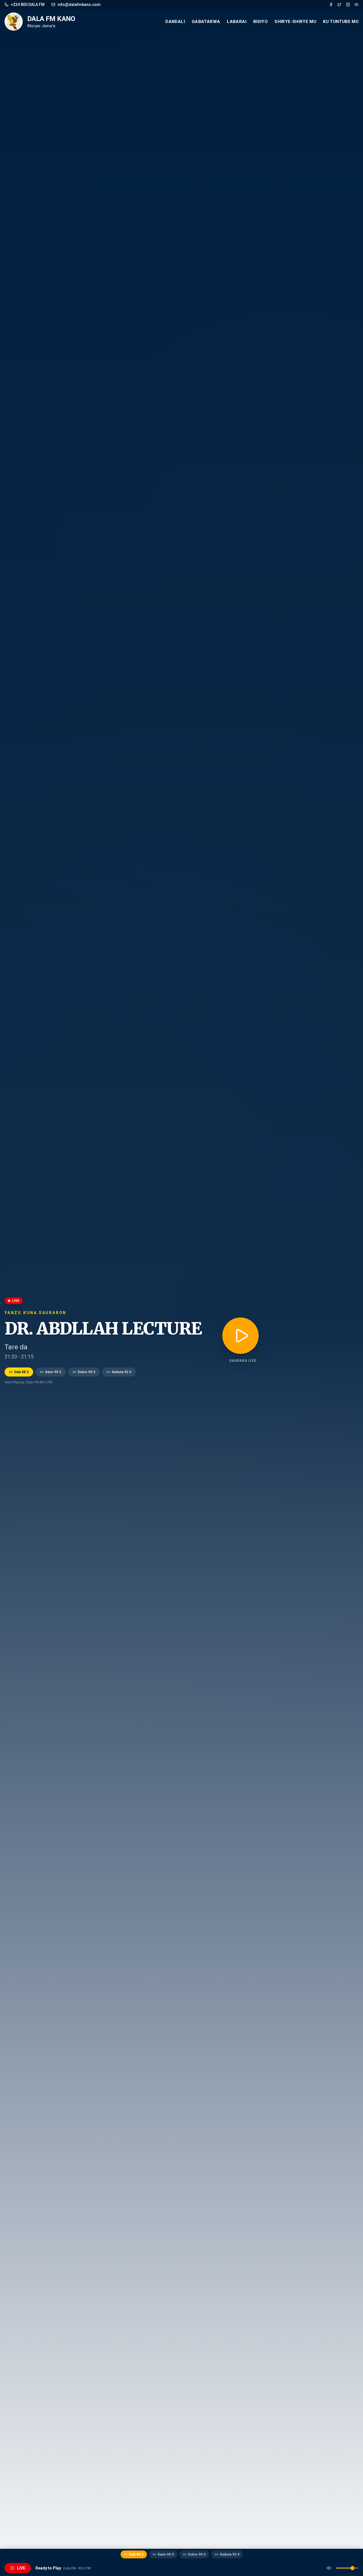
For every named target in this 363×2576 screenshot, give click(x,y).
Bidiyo (260, 22)
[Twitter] (339, 5)
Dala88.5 (21, 1372)
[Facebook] (331, 5)
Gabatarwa (206, 22)
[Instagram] (348, 5)
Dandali (175, 22)
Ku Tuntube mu (341, 22)
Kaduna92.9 (122, 1372)
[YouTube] (356, 5)
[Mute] (329, 2568)
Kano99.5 (53, 1372)
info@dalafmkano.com (79, 5)
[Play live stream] (240, 1336)
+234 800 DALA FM (28, 5)
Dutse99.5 (86, 1372)
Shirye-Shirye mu (295, 22)
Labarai (237, 22)
